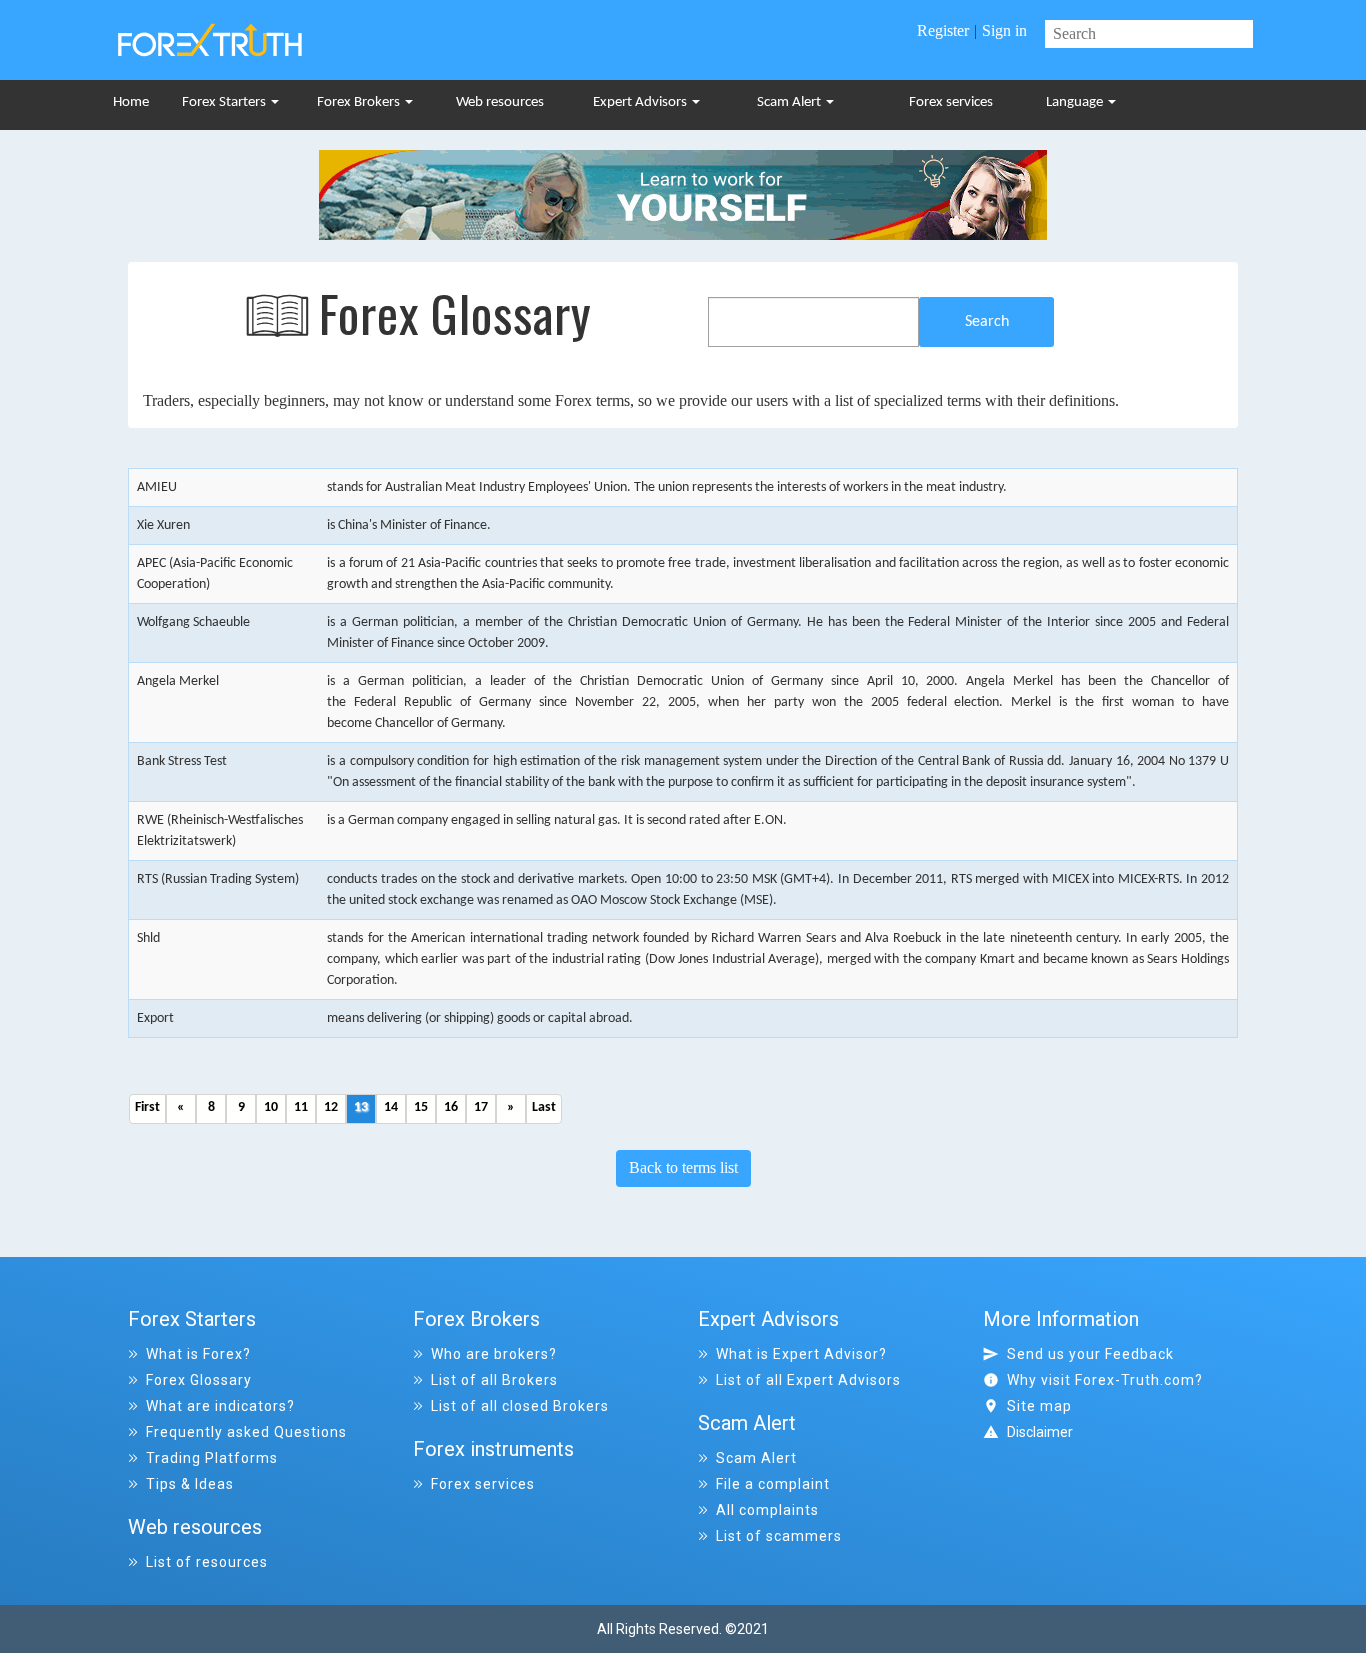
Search (987, 322)
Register (943, 30)
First (147, 1107)
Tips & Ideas (190, 1484)
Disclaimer (1040, 1432)
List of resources (207, 1562)
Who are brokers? (494, 1354)
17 (481, 1107)
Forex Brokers (360, 102)
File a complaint (773, 1484)
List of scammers (779, 1536)
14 (391, 1107)
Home (131, 102)
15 (421, 1107)
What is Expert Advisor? (801, 1354)
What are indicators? (220, 1406)
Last (544, 1107)
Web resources (500, 102)
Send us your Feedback (1090, 1354)
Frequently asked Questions (246, 1432)
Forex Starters (225, 102)
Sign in (1004, 30)
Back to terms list (683, 1167)
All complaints (767, 1510)
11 (301, 1107)
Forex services (951, 102)
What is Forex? (198, 1354)
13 (361, 1107)
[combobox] (813, 322)
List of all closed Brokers (520, 1406)
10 (271, 1107)
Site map (1039, 1406)
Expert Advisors (641, 102)
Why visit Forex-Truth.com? (1105, 1380)
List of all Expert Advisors (808, 1380)
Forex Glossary (199, 1380)
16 (451, 1107)
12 (331, 1107)
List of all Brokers (494, 1380)
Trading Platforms (212, 1458)
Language (1076, 102)
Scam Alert (790, 102)
